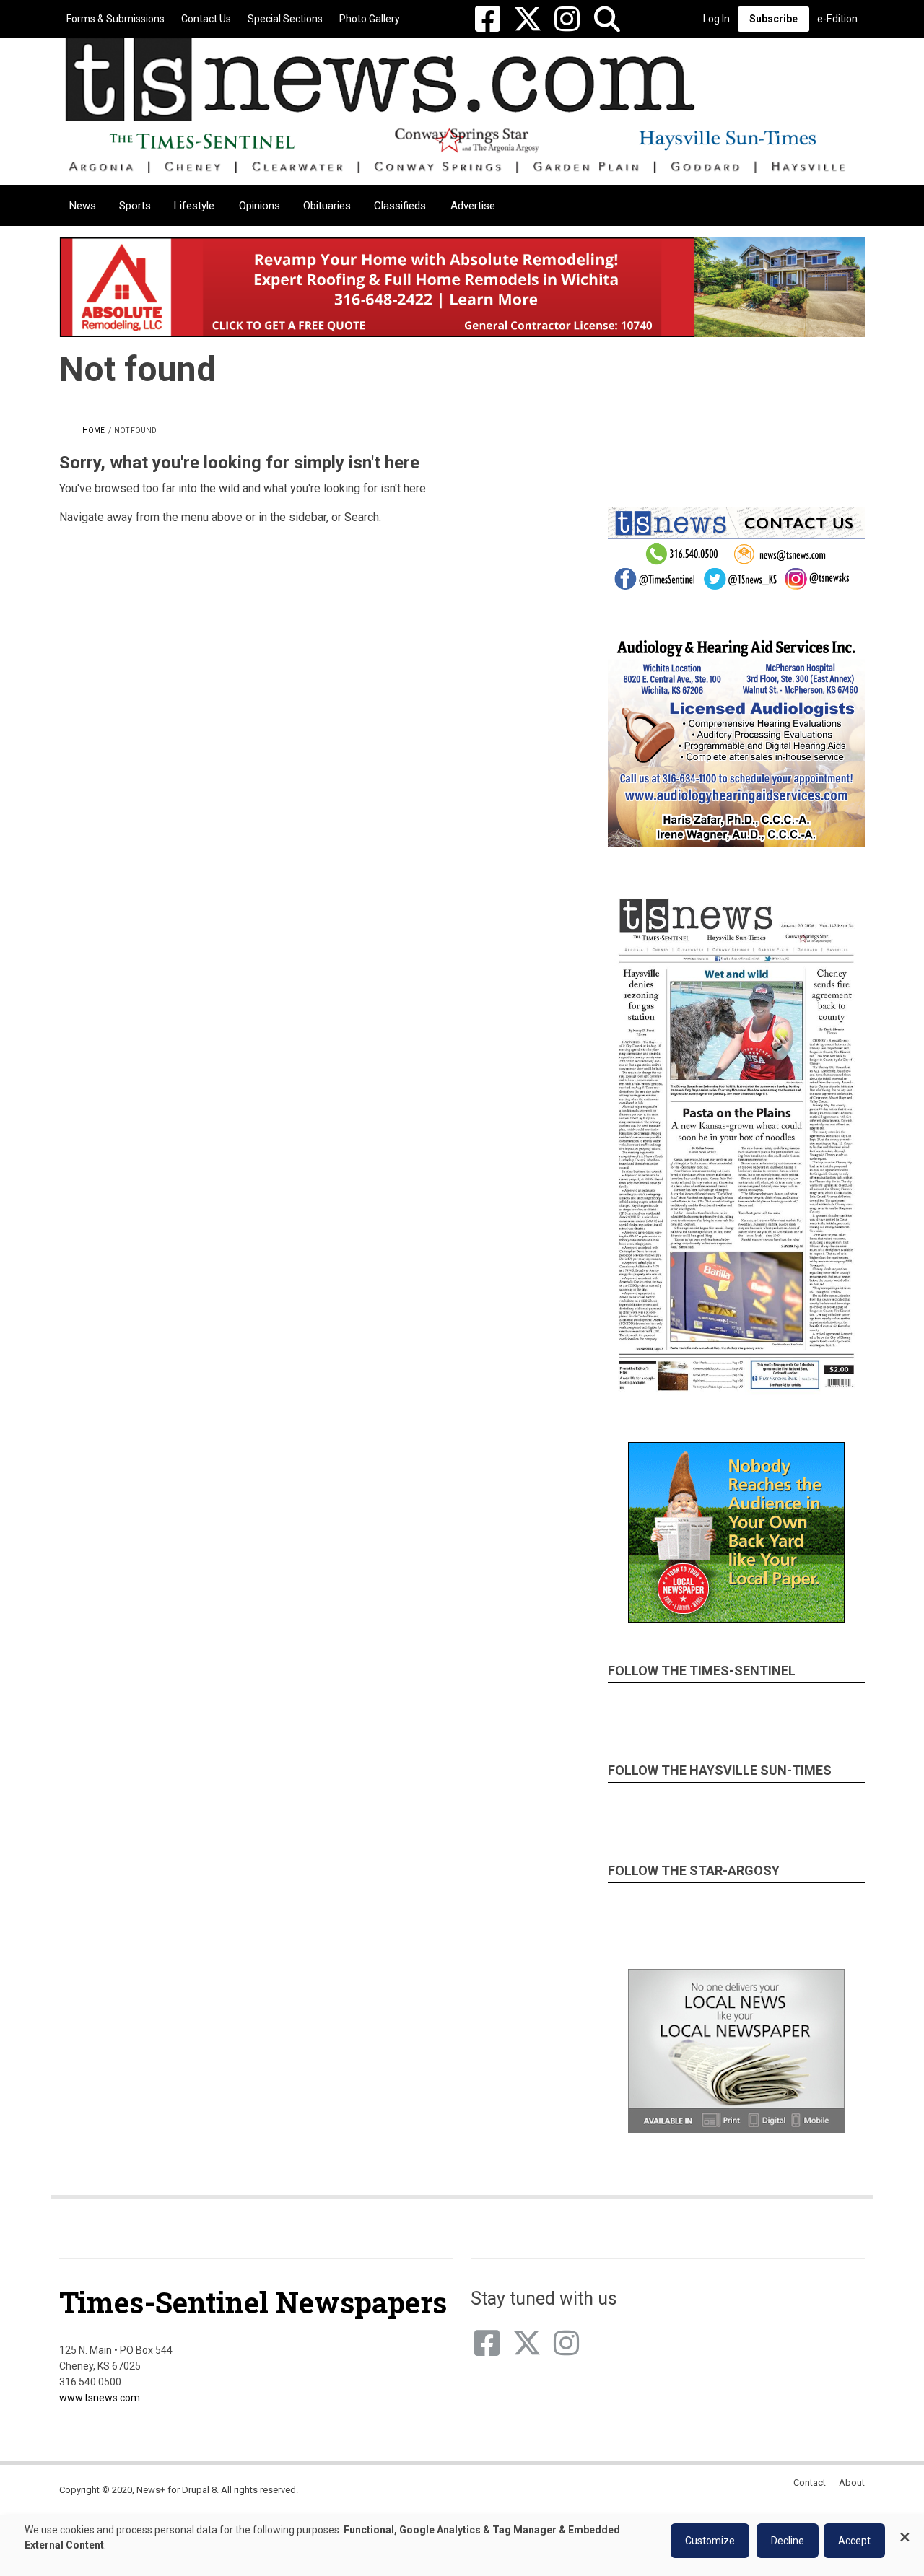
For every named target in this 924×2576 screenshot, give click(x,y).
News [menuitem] (83, 206)
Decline (788, 2541)
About (852, 2483)
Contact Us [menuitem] (206, 19)
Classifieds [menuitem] (400, 206)
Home (93, 431)
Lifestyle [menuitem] (194, 206)
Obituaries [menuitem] (327, 206)
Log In (716, 19)
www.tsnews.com (100, 2398)
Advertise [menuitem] (473, 206)
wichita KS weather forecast (837, 437)
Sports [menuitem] (135, 206)
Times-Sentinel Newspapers (253, 2302)
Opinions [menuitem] (260, 206)
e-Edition (837, 19)
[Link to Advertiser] (462, 287)
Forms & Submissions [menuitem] (115, 19)
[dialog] (462, 2546)
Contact (810, 2483)
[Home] (457, 105)
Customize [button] (710, 2541)
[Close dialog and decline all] (905, 2530)
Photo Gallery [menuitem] (370, 19)
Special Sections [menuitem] (285, 19)
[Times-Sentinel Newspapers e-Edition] (736, 1144)
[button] (607, 19)
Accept (854, 2541)
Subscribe (773, 19)
